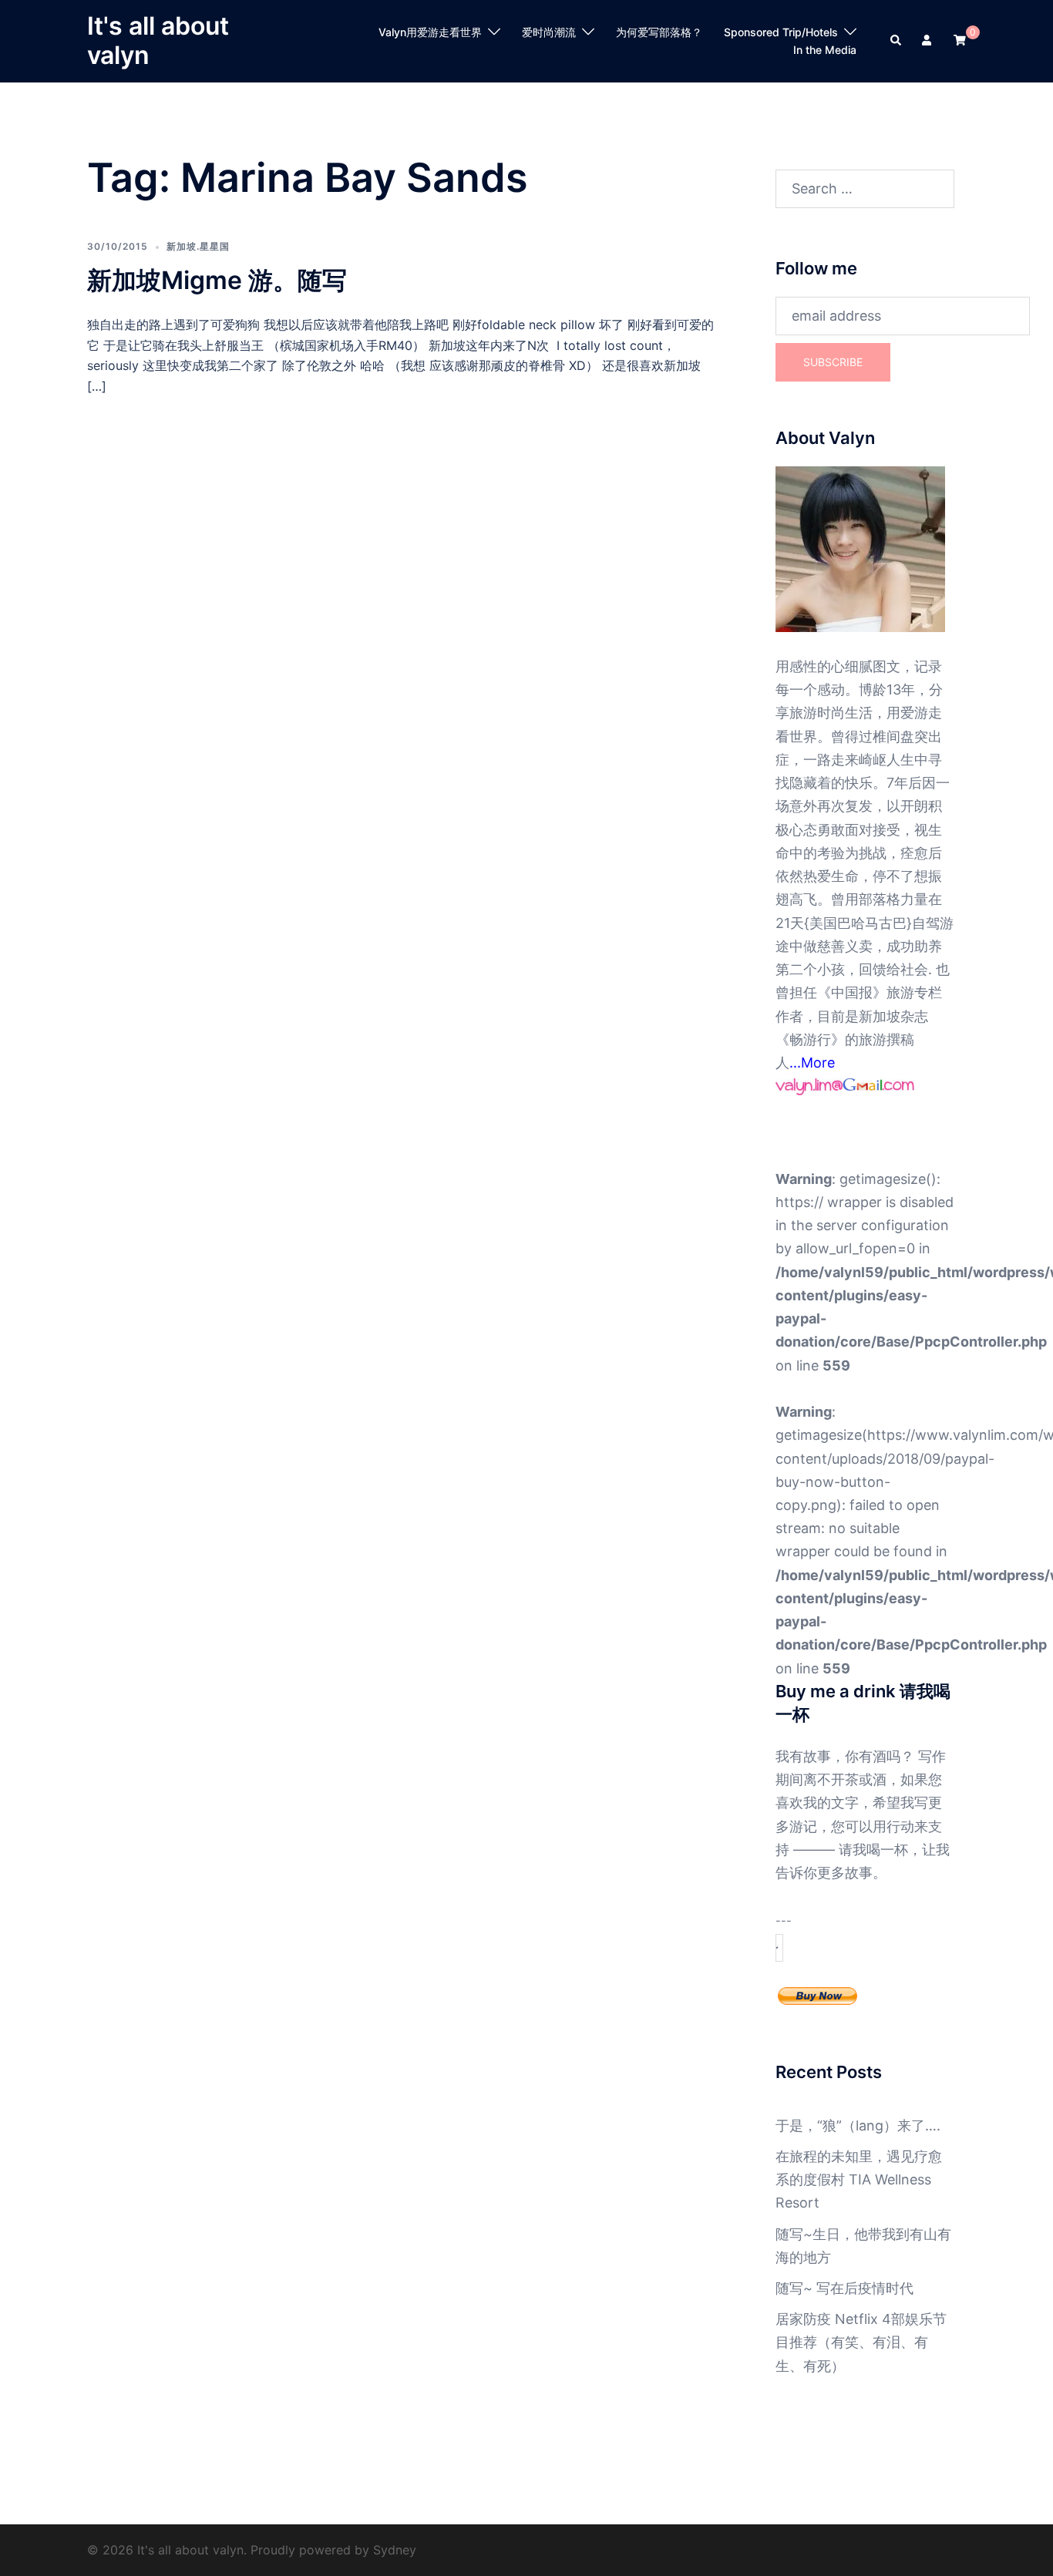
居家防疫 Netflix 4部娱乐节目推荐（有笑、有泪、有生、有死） (861, 2342)
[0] (960, 40)
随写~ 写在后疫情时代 (844, 2288)
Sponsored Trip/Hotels (781, 32)
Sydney (395, 2550)
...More (812, 1063)
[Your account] (928, 41)
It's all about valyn (158, 40)
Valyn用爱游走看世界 (430, 32)
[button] (897, 41)
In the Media (825, 50)
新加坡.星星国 (198, 246)
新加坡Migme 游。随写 (217, 280)
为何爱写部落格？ (659, 32)
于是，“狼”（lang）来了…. (858, 2125)
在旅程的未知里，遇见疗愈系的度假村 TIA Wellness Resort (859, 2179)
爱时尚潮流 (549, 32)
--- (784, 1921)
